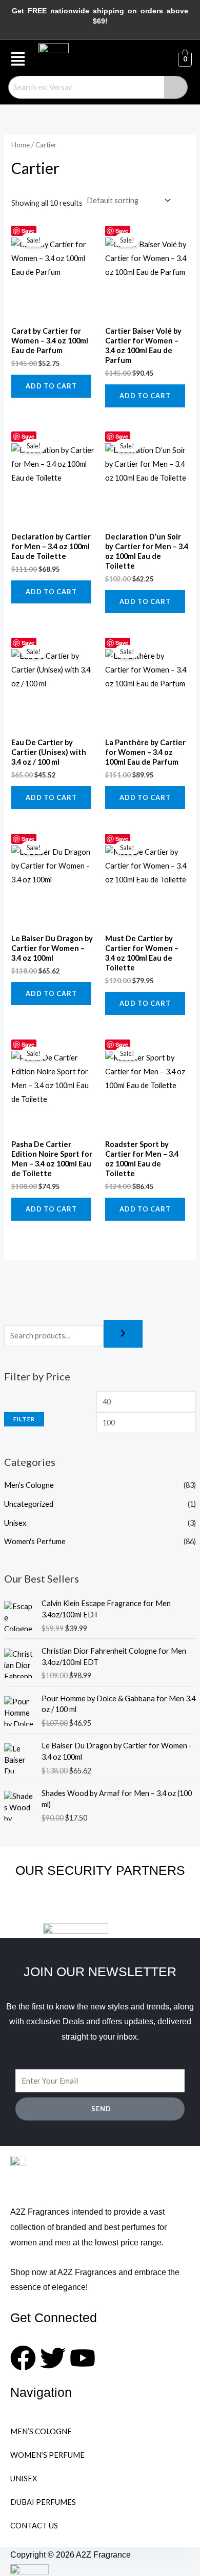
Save (28, 231)
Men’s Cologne (29, 1485)
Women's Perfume (35, 1541)
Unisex (15, 1523)
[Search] (123, 1334)
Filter (24, 1419)
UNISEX (24, 2478)
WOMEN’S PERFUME (47, 2455)
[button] (18, 59)
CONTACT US (34, 2526)
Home (21, 145)
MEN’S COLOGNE (41, 2431)
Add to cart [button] (51, 386)
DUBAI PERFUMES (43, 2502)
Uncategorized (29, 1504)
